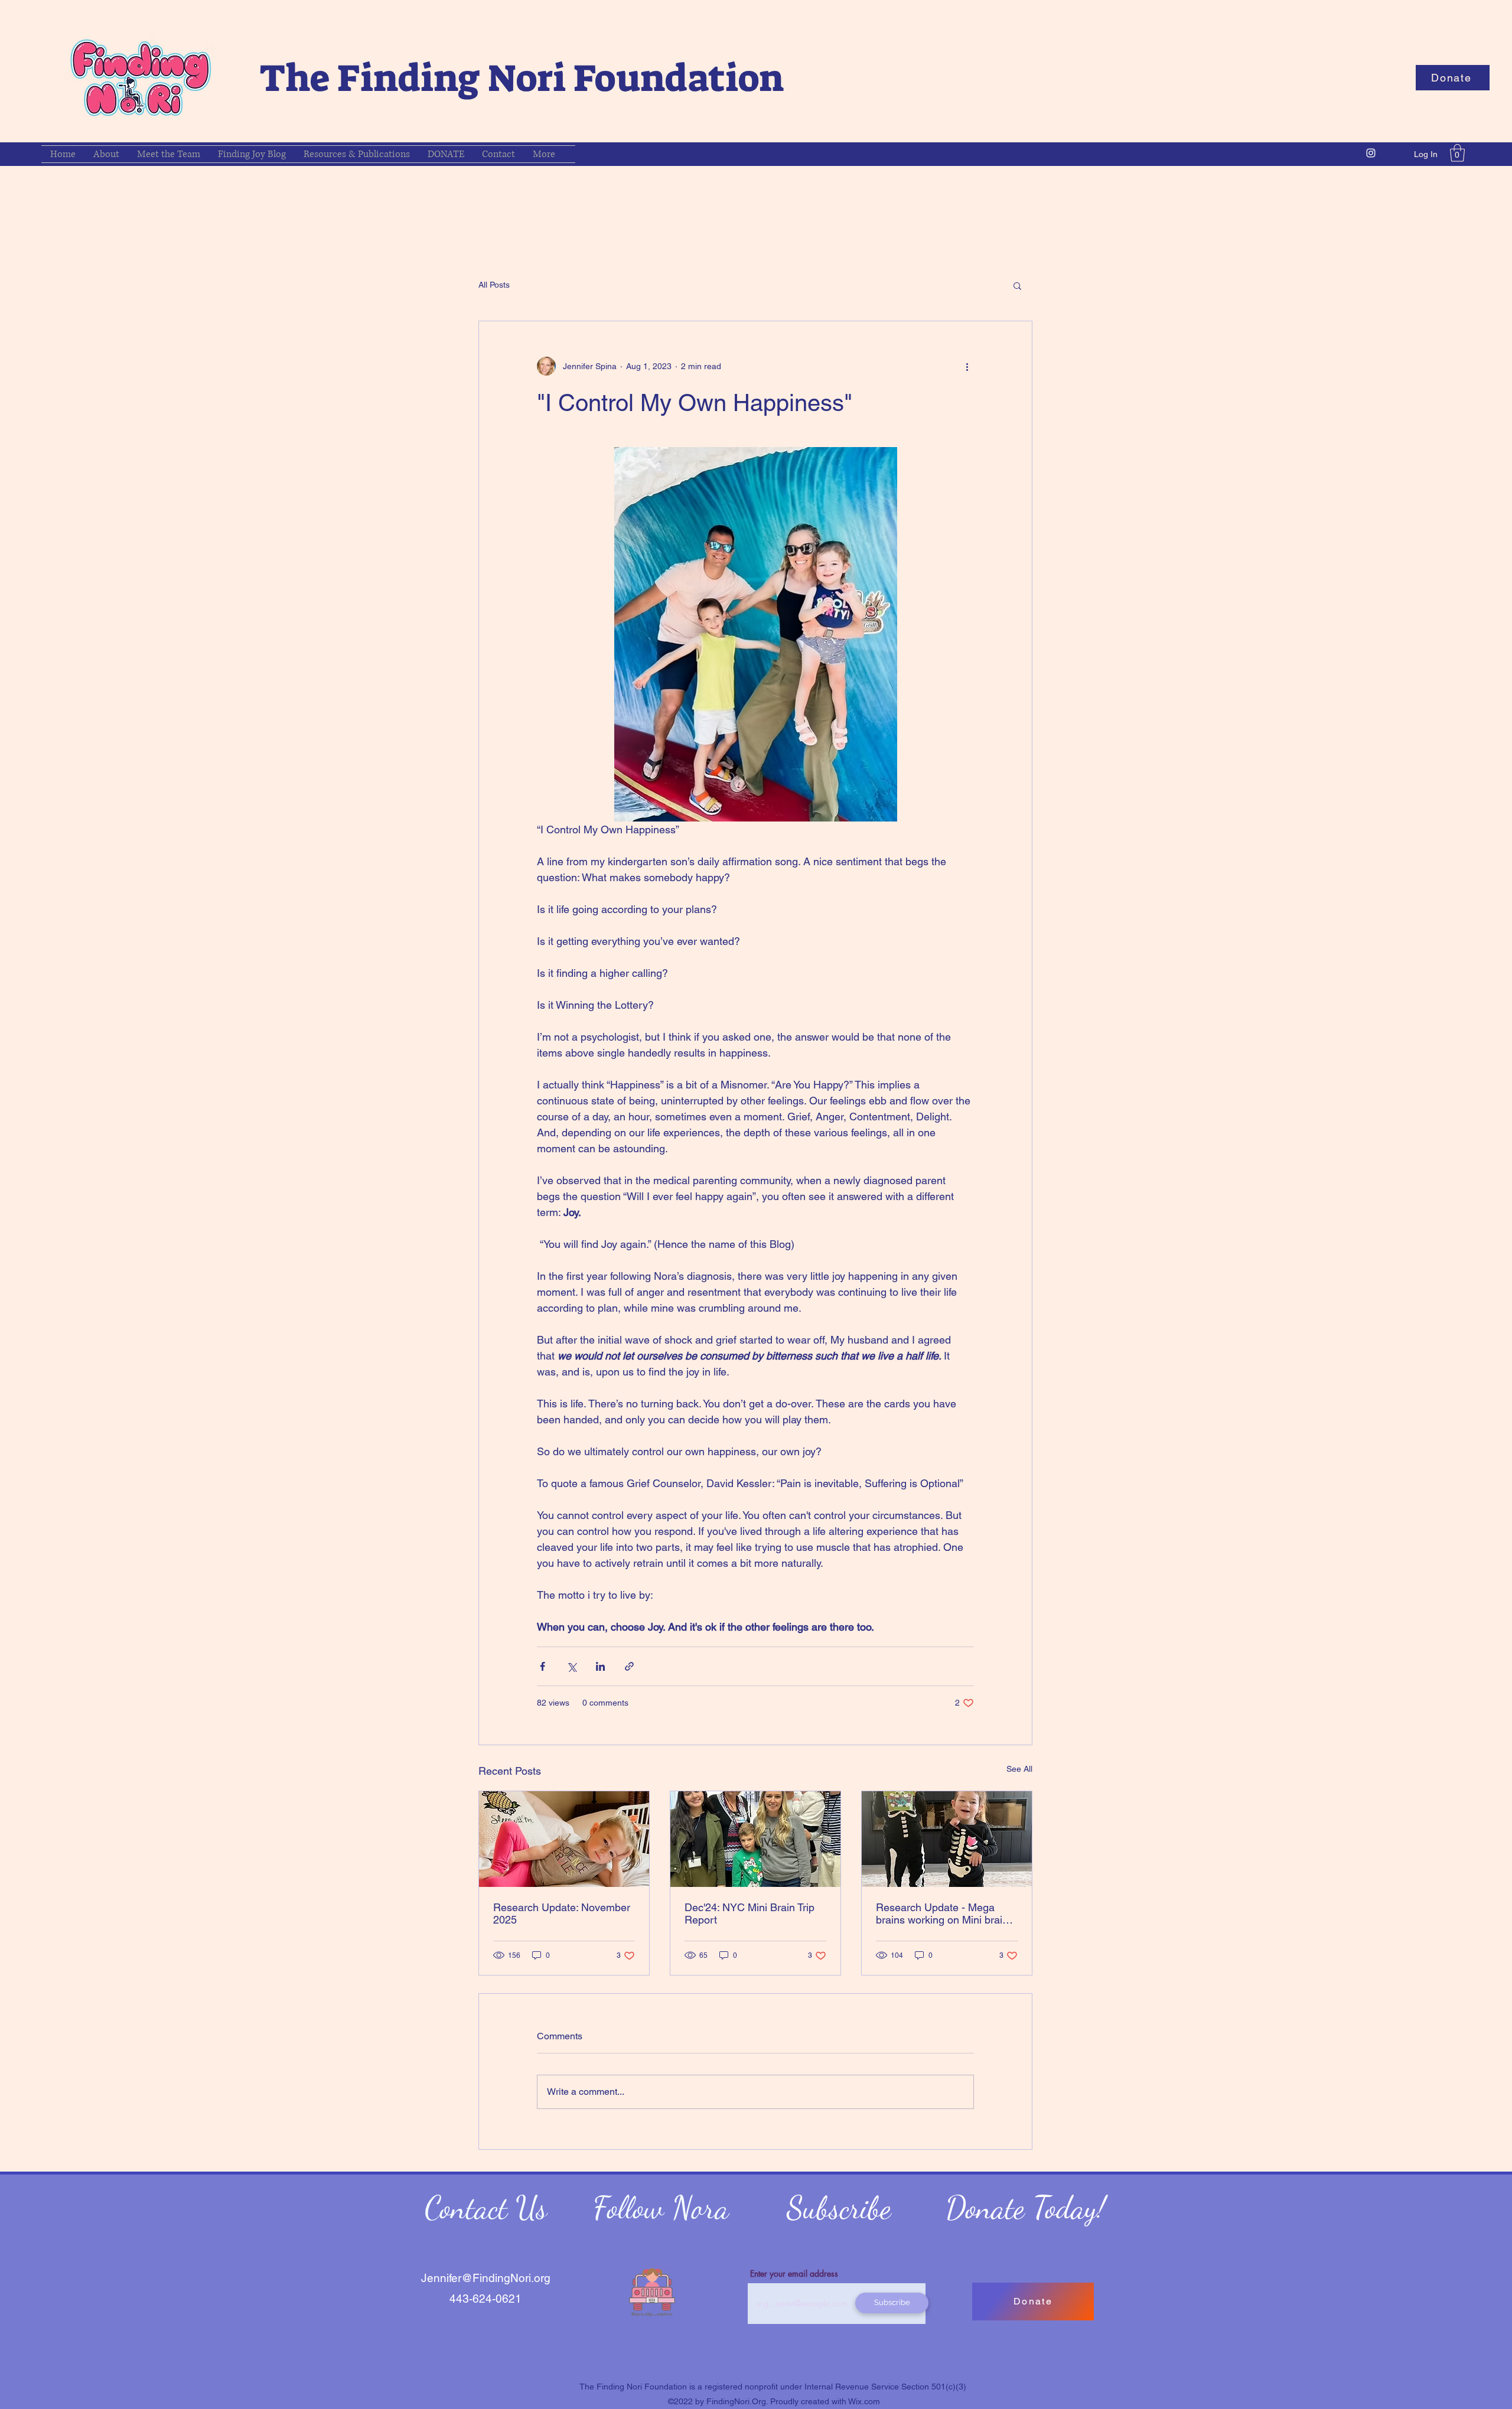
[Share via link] (629, 1666)
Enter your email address (794, 2274)
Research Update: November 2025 (562, 1913)
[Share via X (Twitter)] (571, 1666)
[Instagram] (1371, 153)
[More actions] (967, 366)
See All (1019, 1769)
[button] (1453, 78)
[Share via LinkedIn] (600, 1666)
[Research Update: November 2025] (564, 1839)
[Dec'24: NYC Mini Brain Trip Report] (755, 1839)
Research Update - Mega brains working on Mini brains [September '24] (945, 1913)
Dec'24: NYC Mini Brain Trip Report (750, 1913)
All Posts (494, 285)
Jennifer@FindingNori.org (486, 2278)
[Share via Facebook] (542, 1666)
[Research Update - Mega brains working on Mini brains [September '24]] (947, 1839)
